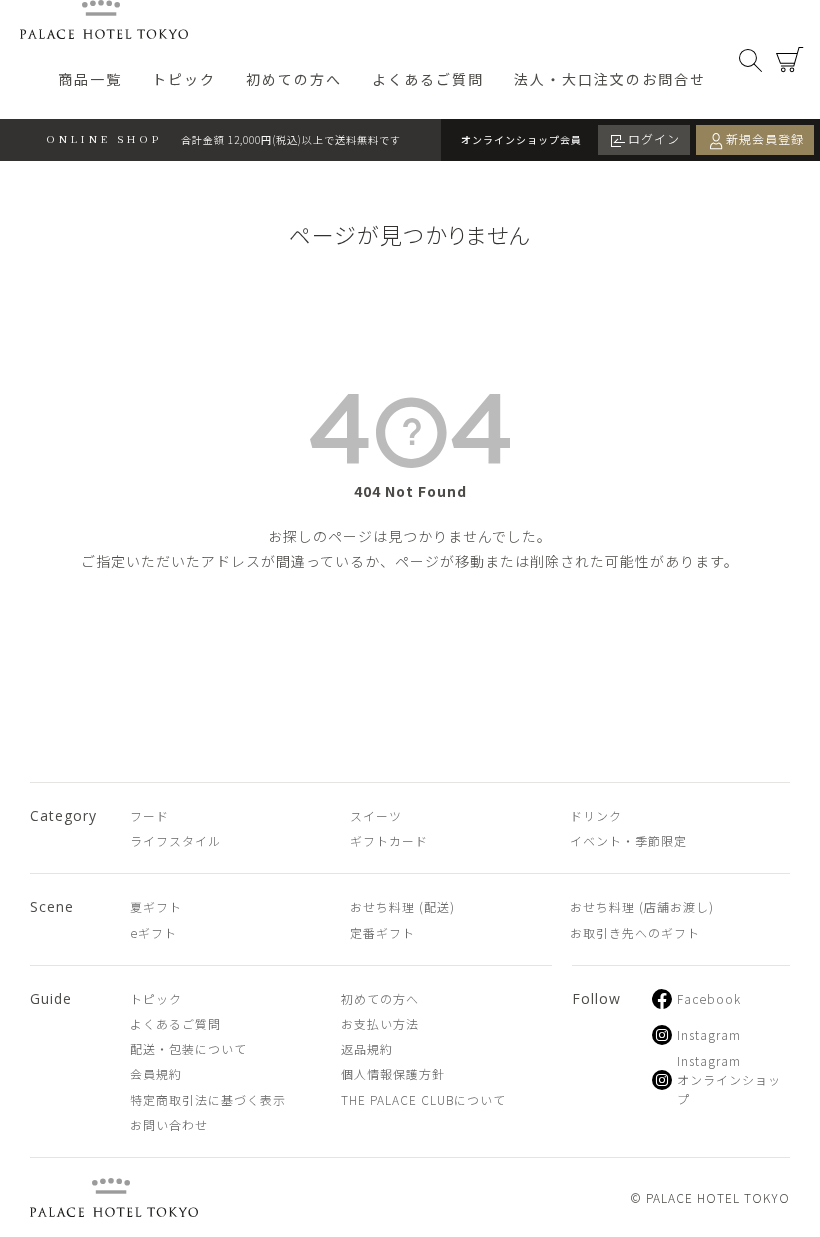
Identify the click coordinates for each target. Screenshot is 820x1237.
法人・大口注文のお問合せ (610, 79)
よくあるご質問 (428, 79)
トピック (184, 79)
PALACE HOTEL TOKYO (114, 1197)
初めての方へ (294, 79)
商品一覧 (90, 79)
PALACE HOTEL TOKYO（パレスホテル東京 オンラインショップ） (104, 19)
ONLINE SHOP (104, 138)
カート (790, 60)
